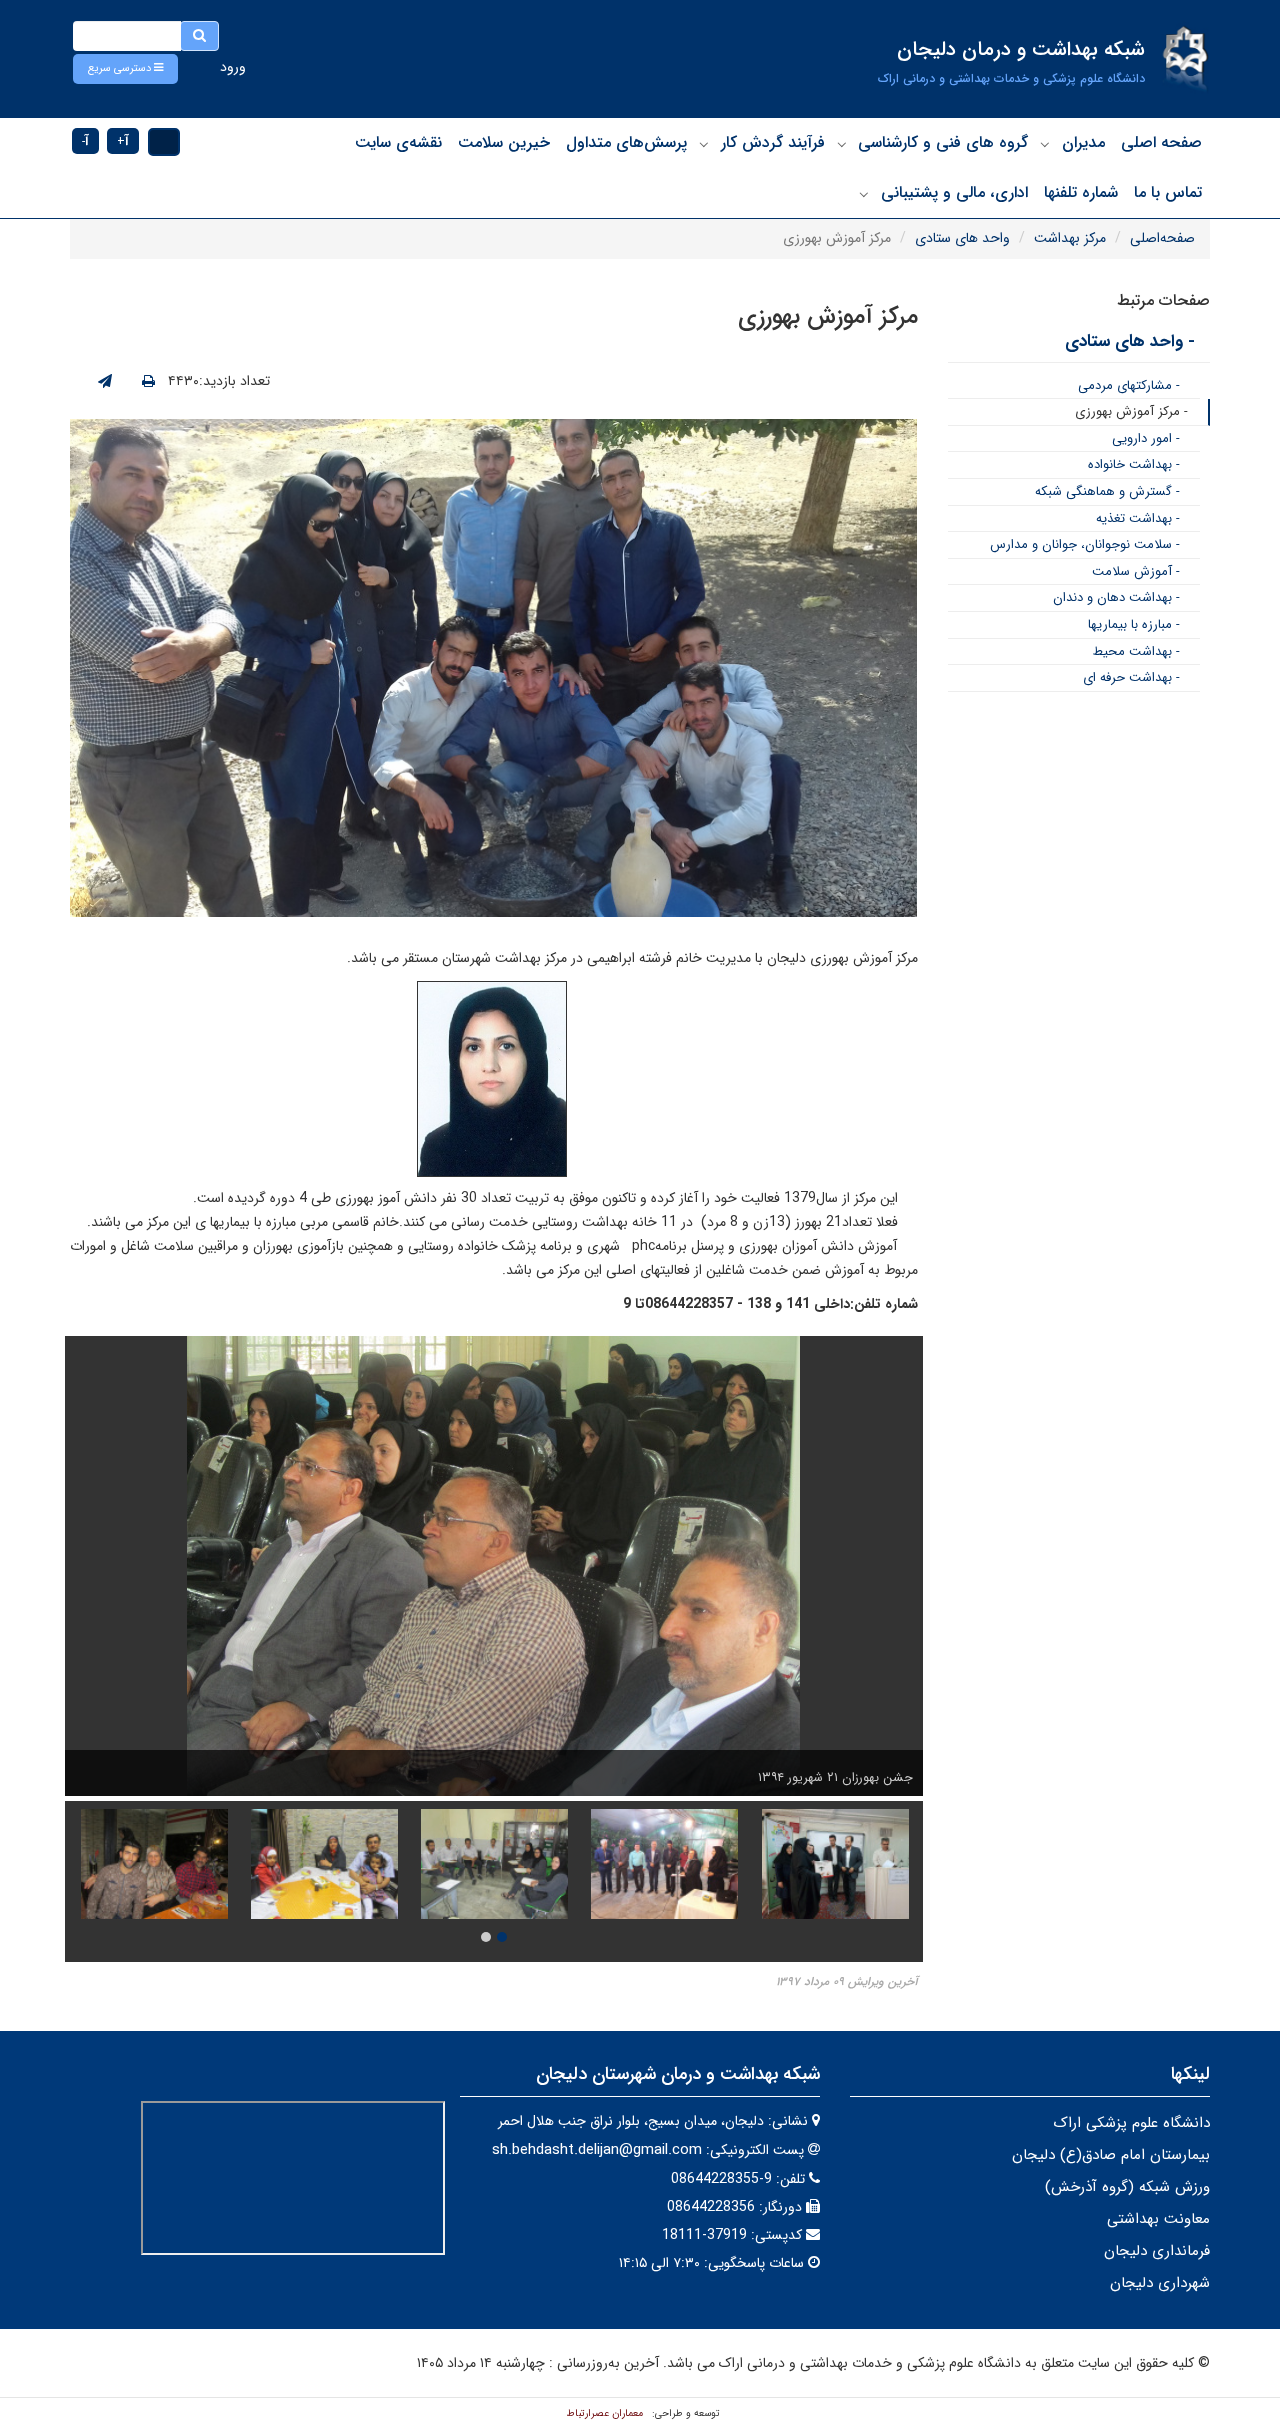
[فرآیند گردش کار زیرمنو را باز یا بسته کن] (704, 144)
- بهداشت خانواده (1134, 464)
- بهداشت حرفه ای (1131, 677)
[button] (125, 69)
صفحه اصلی (1161, 142)
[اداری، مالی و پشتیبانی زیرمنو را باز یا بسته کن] (864, 194)
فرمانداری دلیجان (1157, 2251)
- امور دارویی (1146, 438)
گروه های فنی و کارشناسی (943, 142)
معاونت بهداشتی (1158, 2219)
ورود (233, 67)
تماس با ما (1168, 192)
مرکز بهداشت (1070, 238)
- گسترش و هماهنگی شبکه (1107, 491)
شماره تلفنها (1081, 192)
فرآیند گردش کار (773, 142)
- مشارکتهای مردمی (1129, 385)
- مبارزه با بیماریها (1134, 624)
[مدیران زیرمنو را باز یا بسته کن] (1045, 144)
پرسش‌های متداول (626, 142)
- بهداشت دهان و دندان (1116, 597)
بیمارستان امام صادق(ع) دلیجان (1111, 2155)
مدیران (1083, 142)
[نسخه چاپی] (148, 382)
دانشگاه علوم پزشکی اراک (1131, 2123)
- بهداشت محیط (1136, 651)
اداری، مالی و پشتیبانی (954, 192)
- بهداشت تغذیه (1138, 518)
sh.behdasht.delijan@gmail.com (597, 2150)
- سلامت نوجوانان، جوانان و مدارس (1085, 544)
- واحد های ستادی (1130, 341)
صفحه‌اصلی (1162, 238)
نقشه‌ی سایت (398, 142)
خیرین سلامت (504, 142)
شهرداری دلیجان (1160, 2283)
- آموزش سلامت (1136, 571)
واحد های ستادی (962, 238)
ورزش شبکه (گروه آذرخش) (1127, 2187)
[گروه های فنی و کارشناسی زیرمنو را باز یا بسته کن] (842, 144)
